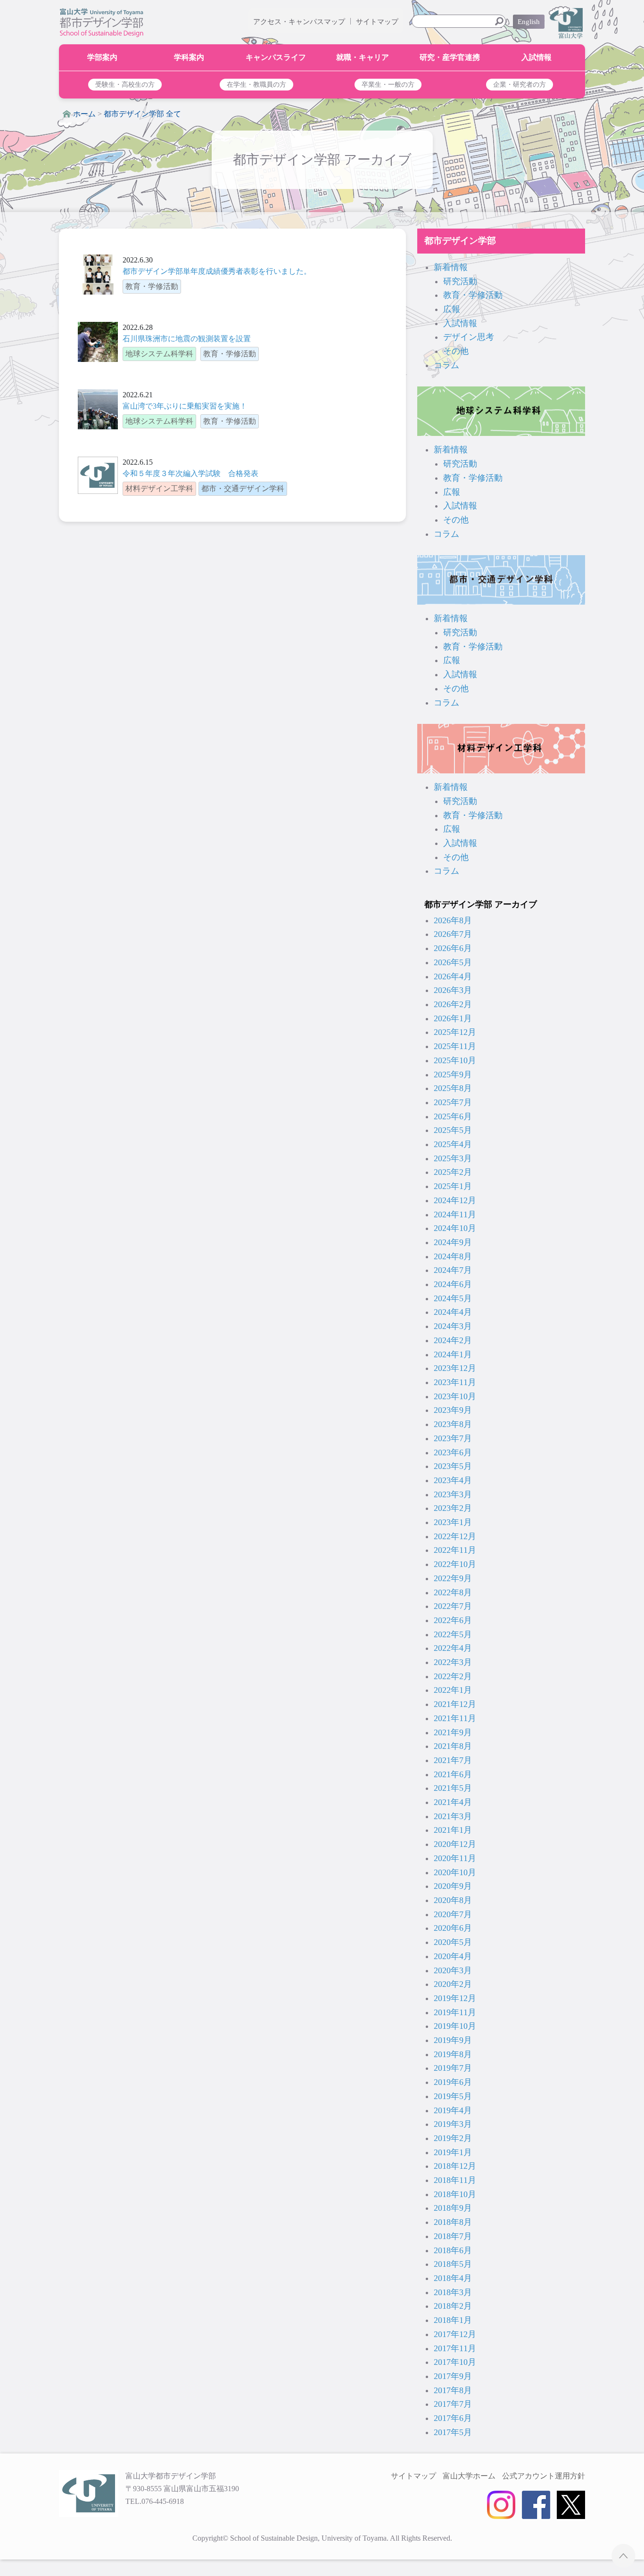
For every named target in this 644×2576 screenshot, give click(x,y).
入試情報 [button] (537, 57)
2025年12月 (455, 1032)
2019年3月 (453, 2124)
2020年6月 (453, 1928)
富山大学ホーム (469, 2476)
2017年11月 (455, 2348)
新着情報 (451, 267)
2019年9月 (453, 2040)
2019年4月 (453, 2110)
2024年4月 (453, 1312)
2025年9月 (453, 1075)
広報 (452, 309)
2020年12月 (455, 1844)
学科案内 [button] (189, 57)
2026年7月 (453, 934)
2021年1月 (453, 1830)
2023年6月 (453, 1452)
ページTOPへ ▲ (623, 2555)
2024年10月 (455, 1228)
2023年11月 (455, 1382)
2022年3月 (453, 1662)
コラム (446, 365)
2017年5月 (453, 2432)
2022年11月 (455, 1550)
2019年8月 (453, 2054)
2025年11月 (455, 1046)
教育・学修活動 (473, 295)
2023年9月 (453, 1410)
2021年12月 (455, 1704)
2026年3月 (453, 990)
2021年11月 (455, 1718)
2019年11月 (455, 2012)
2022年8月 (453, 1592)
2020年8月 (453, 1900)
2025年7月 (453, 1102)
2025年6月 (453, 1116)
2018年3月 (453, 2292)
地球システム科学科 (501, 411)
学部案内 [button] (102, 57)
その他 (456, 351)
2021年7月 (453, 1760)
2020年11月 (455, 1858)
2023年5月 (453, 1466)
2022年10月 (455, 1564)
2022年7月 (453, 1606)
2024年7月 (453, 1270)
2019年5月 (453, 2096)
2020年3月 (453, 1970)
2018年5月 (453, 2264)
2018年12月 (455, 2166)
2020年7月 (453, 1914)
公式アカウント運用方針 (544, 2476)
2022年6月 (453, 1620)
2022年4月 (453, 1648)
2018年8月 (453, 2222)
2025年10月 (455, 1060)
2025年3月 (453, 1158)
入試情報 (460, 323)
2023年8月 (453, 1424)
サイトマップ (377, 22)
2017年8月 (453, 2390)
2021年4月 (453, 1802)
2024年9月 (453, 1242)
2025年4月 (453, 1144)
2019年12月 (455, 1998)
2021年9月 (453, 1732)
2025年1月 (453, 1186)
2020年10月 (455, 1872)
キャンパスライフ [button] (276, 57)
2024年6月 (453, 1284)
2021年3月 (453, 1816)
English (529, 22)
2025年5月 (453, 1130)
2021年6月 (453, 1774)
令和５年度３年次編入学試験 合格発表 (190, 473)
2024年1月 (453, 1354)
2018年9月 (453, 2208)
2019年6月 (453, 2082)
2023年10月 (455, 1396)
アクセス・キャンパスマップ (299, 22)
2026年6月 (453, 948)
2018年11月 (455, 2180)
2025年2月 (453, 1172)
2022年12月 (455, 1536)
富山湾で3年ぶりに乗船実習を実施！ (185, 406)
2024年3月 (453, 1326)
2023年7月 (453, 1438)
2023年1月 (453, 1522)
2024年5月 (453, 1298)
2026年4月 (453, 976)
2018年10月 (455, 2194)
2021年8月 (453, 1746)
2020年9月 (453, 1886)
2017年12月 (455, 2334)
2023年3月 (453, 1494)
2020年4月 (453, 1956)
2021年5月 (453, 1788)
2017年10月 (455, 2362)
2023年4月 (453, 1480)
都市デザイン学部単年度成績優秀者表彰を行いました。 (217, 271)
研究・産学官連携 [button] (450, 57)
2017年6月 (453, 2418)
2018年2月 (453, 2306)
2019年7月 (453, 2068)
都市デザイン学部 (460, 241)
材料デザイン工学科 (501, 749)
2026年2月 (453, 1004)
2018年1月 (453, 2320)
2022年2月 (453, 1676)
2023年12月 (455, 1368)
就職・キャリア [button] (363, 57)
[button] (125, 85)
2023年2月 (453, 1508)
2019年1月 (453, 2152)
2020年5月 (453, 1942)
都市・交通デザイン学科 (501, 580)
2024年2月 (453, 1340)
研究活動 (460, 281)
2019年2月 (453, 2138)
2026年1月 (453, 1018)
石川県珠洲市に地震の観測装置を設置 (187, 339)
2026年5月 (453, 962)
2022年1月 (453, 1690)
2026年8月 (453, 920)
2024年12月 (455, 1200)
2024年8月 (453, 1256)
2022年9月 (453, 1578)
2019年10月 (455, 2026)
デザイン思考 (469, 337)
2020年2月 (453, 1984)
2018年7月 (453, 2236)
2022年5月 (453, 1634)
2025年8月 (453, 1088)
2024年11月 (455, 1214)
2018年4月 (453, 2278)
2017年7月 (453, 2404)
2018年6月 (453, 2250)
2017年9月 (453, 2376)
